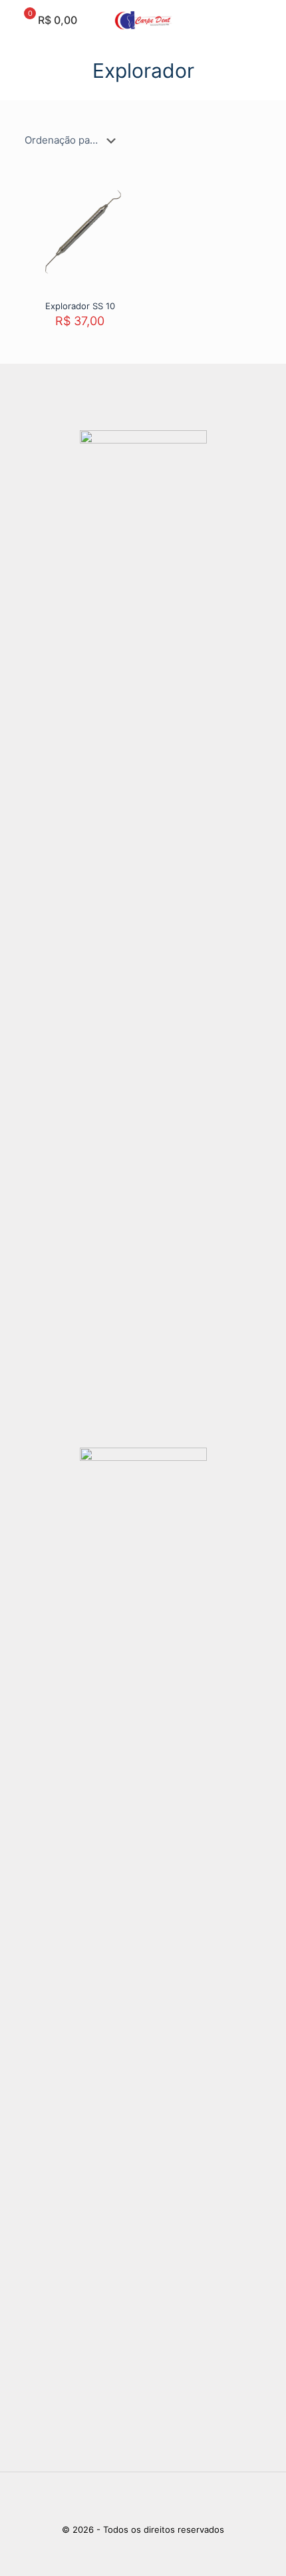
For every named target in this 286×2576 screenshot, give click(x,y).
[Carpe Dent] (143, 20)
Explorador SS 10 (80, 306)
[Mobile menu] (268, 20)
